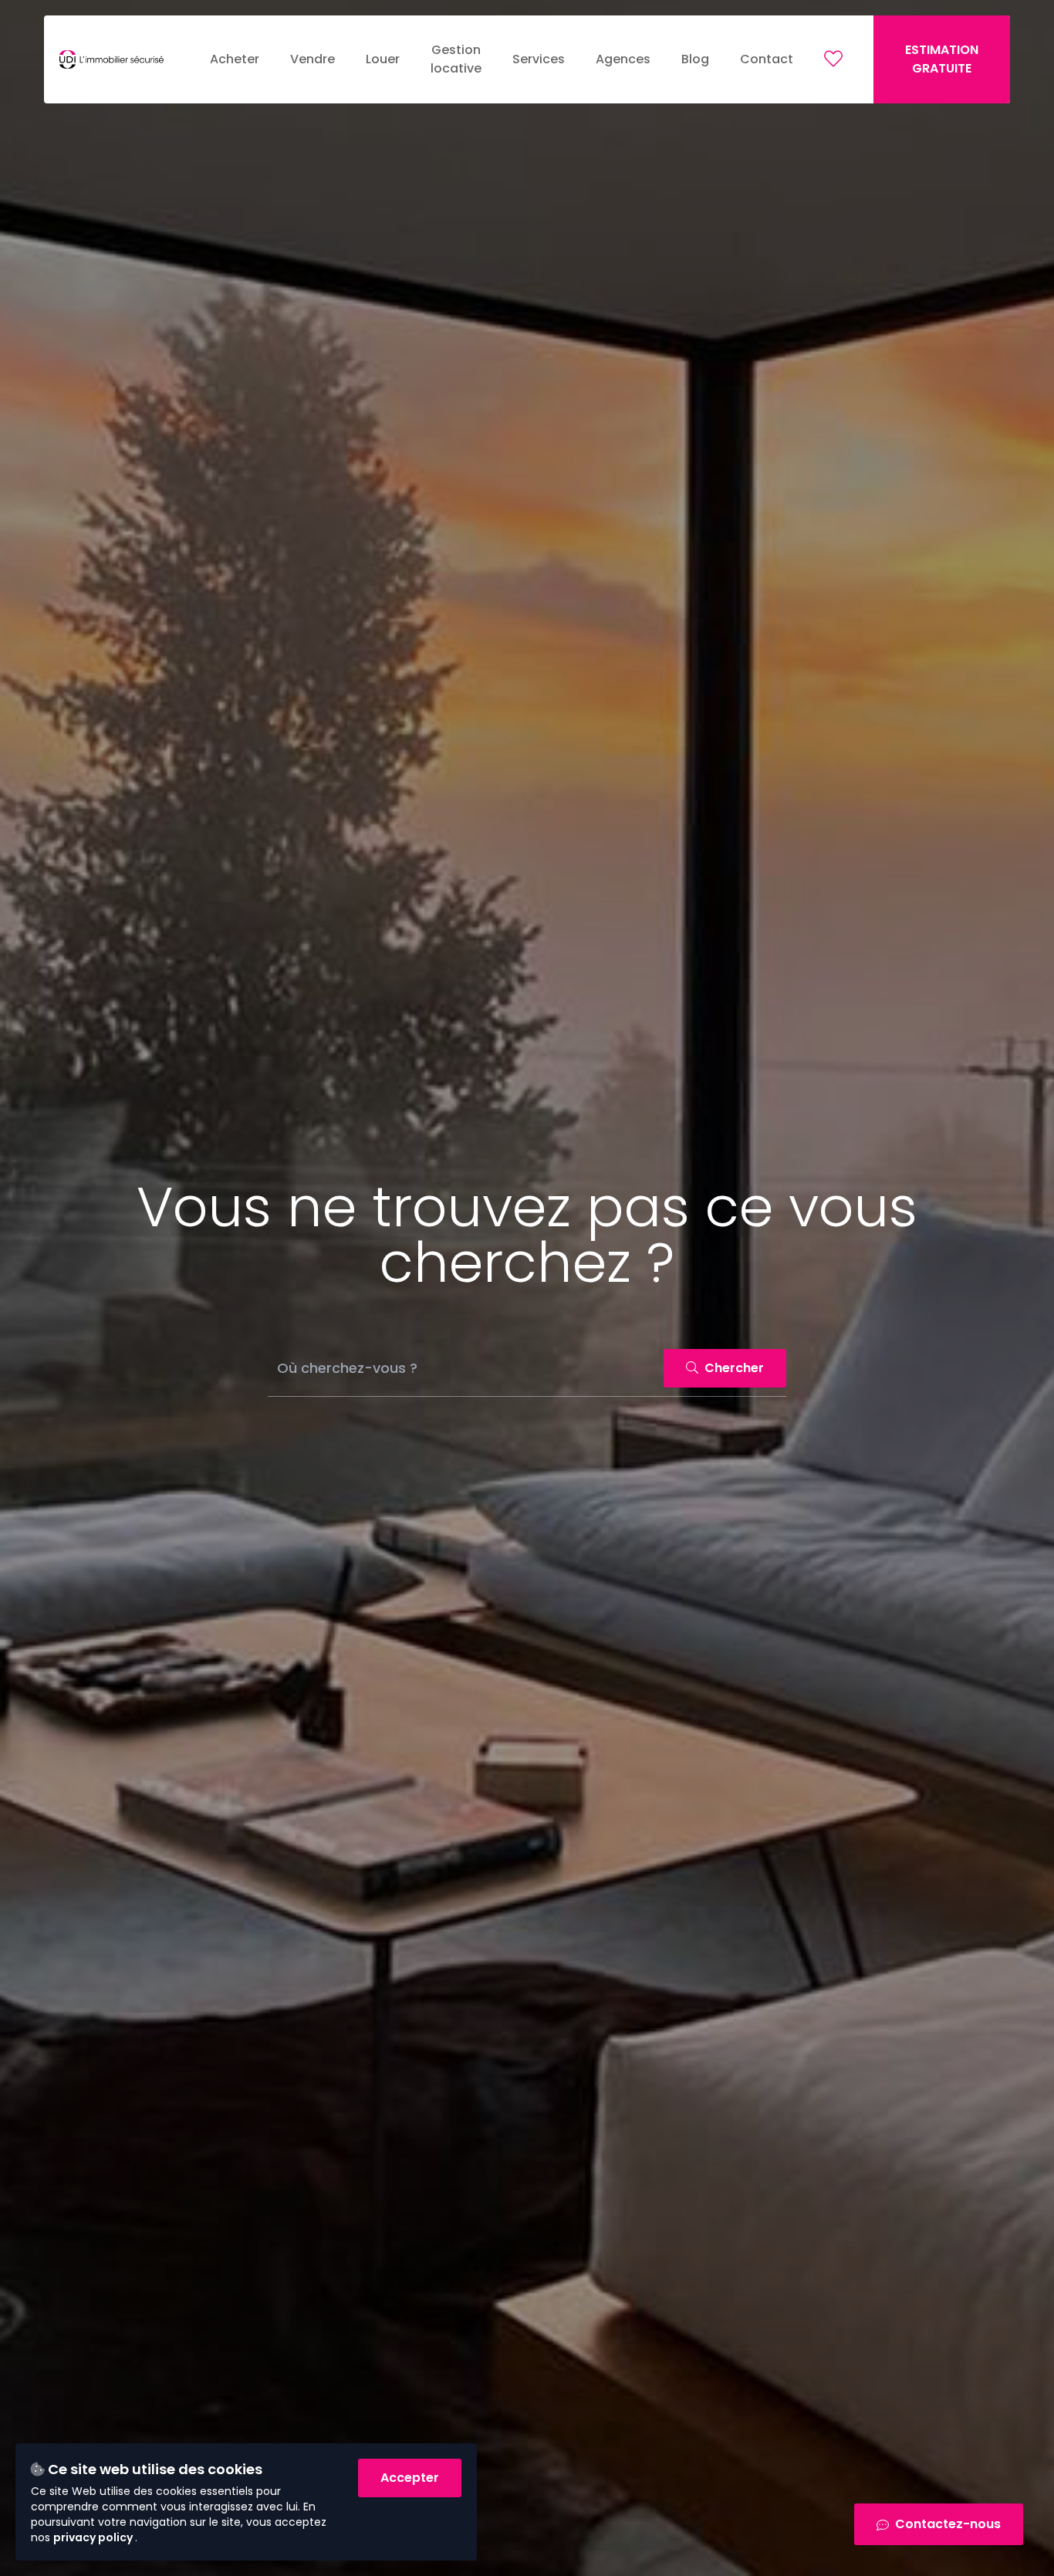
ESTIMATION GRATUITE (942, 59)
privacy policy (94, 2537)
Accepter (410, 2478)
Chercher (733, 1368)
